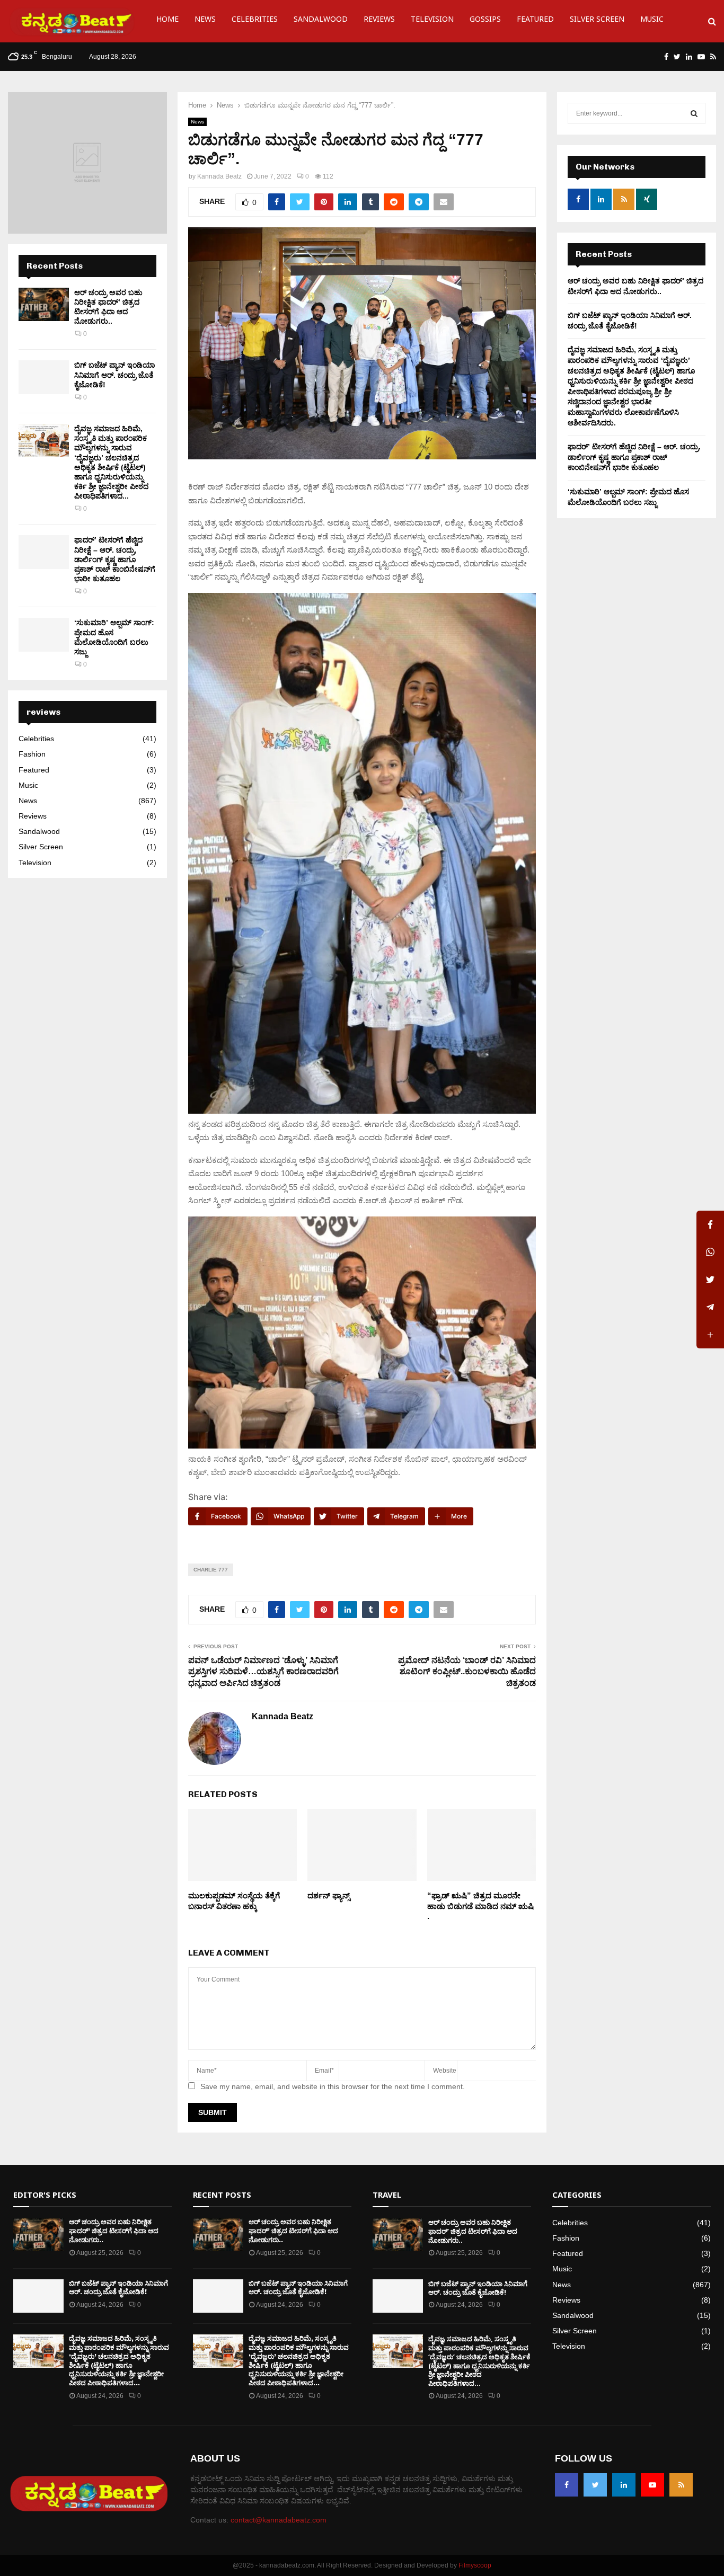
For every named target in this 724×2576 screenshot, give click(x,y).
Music (652, 21)
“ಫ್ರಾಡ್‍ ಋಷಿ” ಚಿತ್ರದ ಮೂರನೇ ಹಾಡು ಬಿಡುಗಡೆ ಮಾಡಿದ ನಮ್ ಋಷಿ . (480, 1906)
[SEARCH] (694, 113)
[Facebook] (567, 2485)
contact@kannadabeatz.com (279, 2520)
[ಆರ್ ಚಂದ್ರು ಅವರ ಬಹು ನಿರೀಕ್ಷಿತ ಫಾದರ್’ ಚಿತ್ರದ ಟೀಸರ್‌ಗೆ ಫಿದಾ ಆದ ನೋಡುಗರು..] (44, 304)
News (205, 21)
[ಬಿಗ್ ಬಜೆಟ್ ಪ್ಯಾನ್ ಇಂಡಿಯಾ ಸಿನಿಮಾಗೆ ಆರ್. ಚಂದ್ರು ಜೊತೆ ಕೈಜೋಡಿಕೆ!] (44, 377)
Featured (535, 21)
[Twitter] (595, 2485)
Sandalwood (321, 21)
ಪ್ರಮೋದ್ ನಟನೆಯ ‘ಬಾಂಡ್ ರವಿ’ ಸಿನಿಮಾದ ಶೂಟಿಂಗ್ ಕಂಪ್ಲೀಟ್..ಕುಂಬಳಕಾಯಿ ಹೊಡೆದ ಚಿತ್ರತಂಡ (467, 1672)
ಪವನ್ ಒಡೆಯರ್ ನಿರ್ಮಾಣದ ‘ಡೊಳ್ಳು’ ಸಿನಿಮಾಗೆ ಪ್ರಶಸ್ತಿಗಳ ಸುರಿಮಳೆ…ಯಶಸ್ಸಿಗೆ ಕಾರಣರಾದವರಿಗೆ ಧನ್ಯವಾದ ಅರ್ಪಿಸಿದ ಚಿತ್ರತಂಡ (263, 1672)
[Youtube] (652, 2485)
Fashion (32, 754)
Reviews (379, 21)
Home (167, 21)
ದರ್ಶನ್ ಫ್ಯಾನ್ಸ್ (329, 1895)
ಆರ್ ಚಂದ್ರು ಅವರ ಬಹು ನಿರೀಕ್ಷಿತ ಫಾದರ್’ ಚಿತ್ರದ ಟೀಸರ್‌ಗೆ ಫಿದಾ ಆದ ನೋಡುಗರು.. (114, 2231)
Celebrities (255, 21)
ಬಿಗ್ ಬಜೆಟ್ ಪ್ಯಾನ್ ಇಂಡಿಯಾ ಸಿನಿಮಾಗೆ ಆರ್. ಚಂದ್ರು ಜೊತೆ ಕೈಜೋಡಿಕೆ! (114, 375)
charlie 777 (211, 1570)
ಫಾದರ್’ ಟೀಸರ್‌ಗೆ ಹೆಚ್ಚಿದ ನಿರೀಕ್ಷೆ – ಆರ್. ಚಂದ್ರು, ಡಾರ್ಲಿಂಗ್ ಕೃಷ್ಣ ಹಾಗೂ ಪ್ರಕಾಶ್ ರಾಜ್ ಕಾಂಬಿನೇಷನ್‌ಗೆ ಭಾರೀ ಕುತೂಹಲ (115, 559)
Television (432, 21)
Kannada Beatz (219, 176)
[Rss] (681, 2485)
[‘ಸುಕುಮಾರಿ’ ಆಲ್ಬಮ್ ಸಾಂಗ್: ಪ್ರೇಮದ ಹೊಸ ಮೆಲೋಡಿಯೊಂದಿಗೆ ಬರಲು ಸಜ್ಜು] (44, 634)
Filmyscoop (475, 2565)
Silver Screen (597, 21)
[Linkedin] (624, 2485)
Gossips (485, 21)
